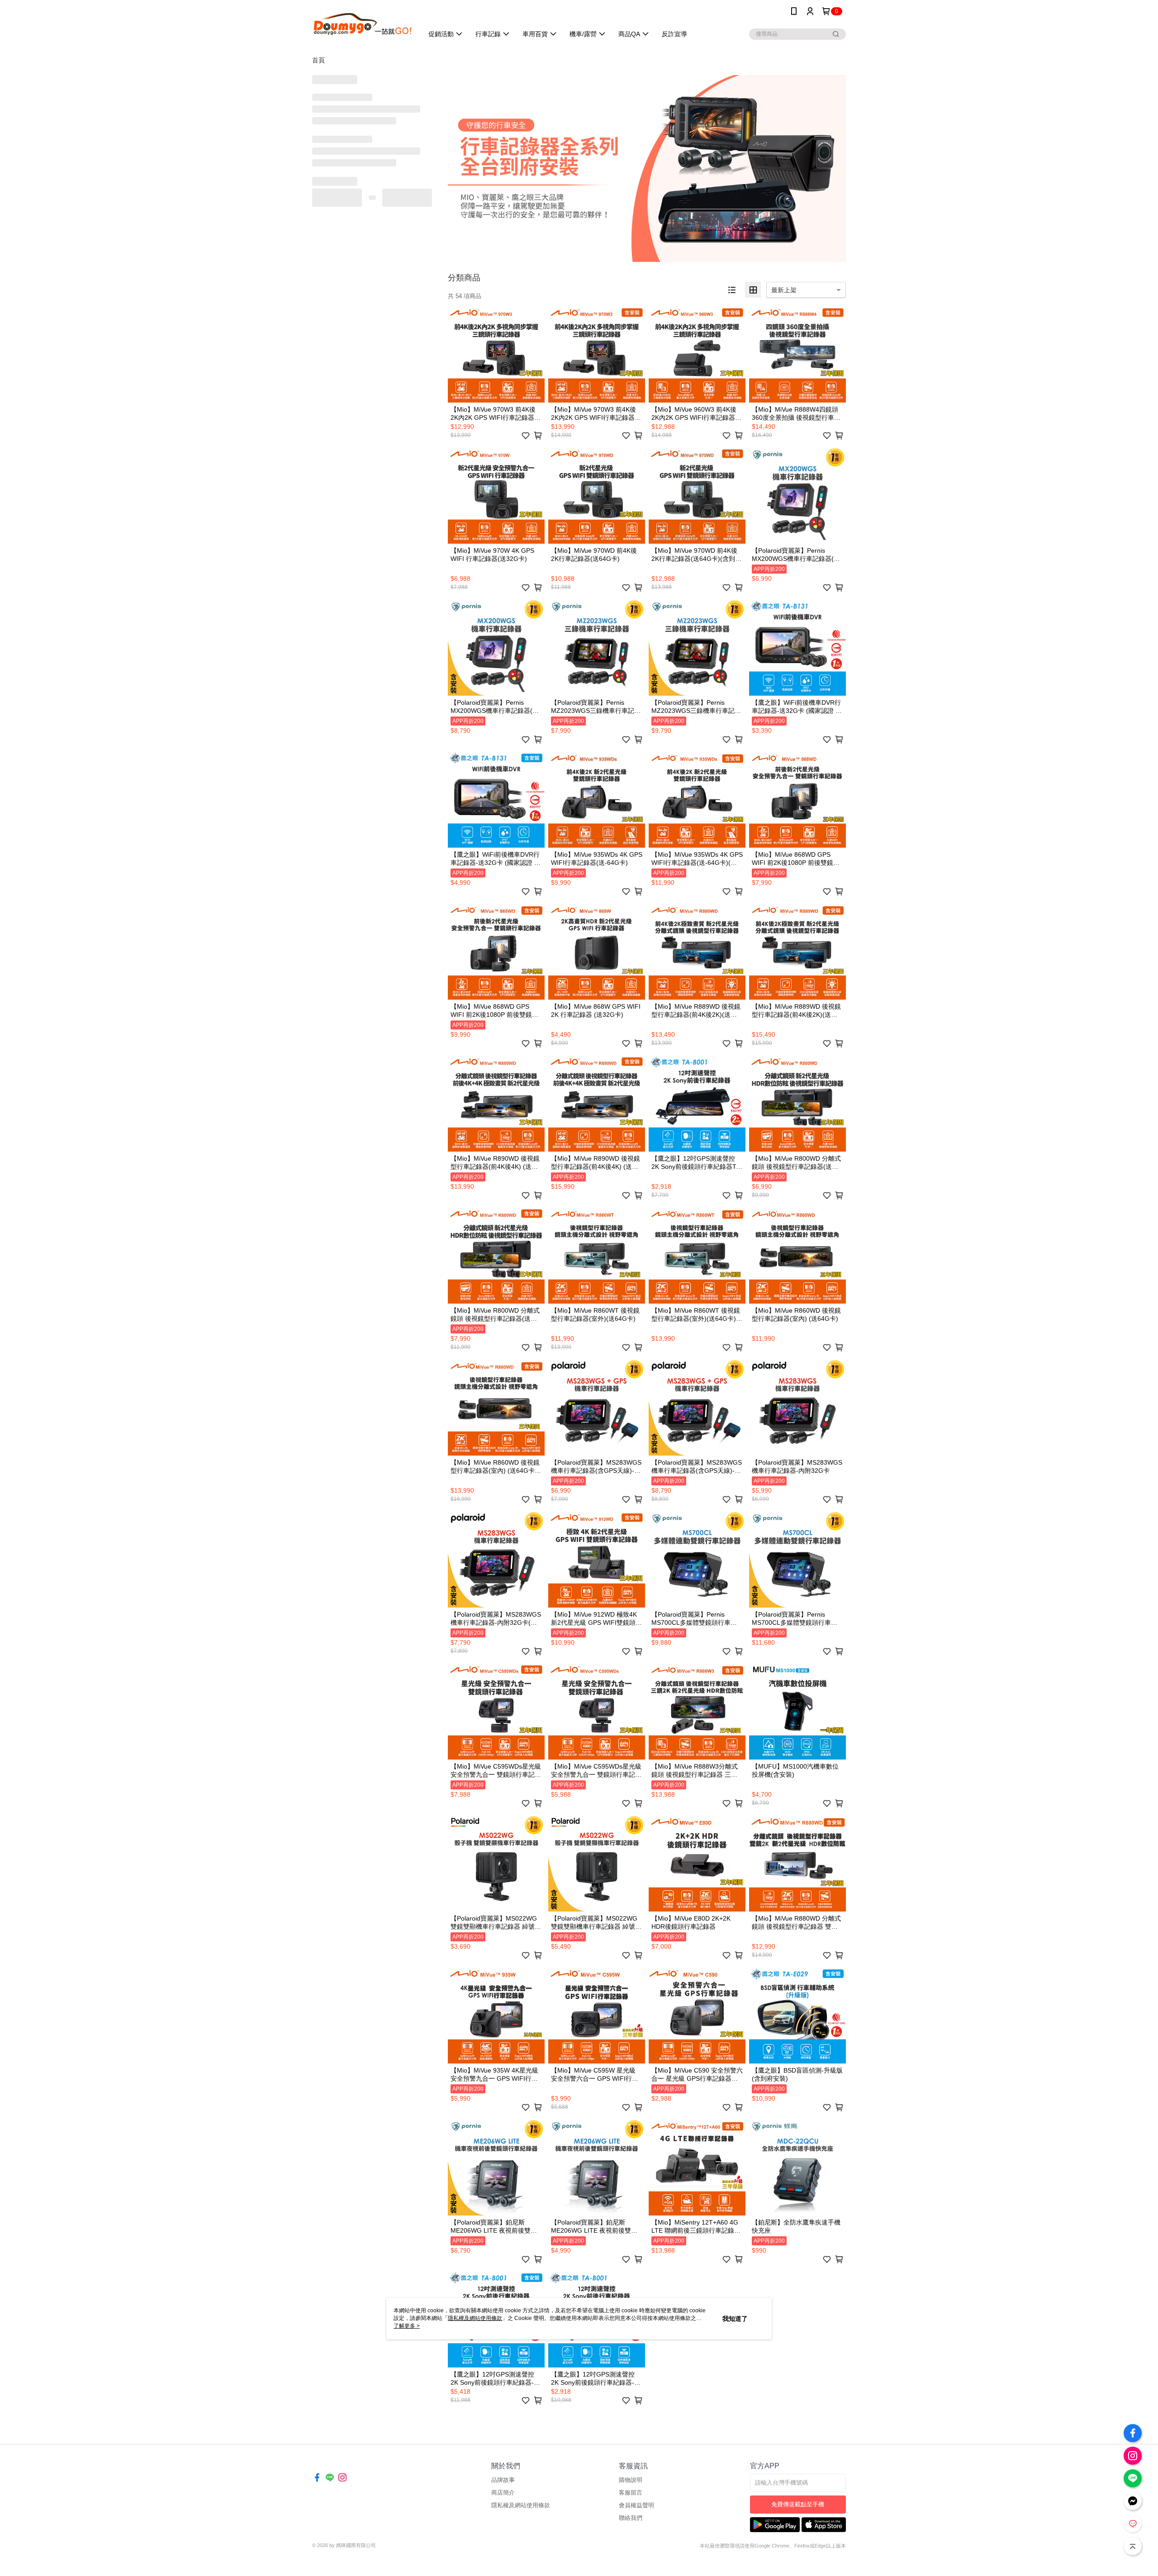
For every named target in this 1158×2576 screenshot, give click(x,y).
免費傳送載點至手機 (798, 2504)
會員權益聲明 (636, 2505)
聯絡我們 (631, 2518)
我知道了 (735, 2319)
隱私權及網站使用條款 (521, 2505)
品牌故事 (503, 2480)
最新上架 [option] (784, 290)
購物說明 (631, 2480)
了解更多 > (407, 2326)
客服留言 (631, 2493)
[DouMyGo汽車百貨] (362, 24)
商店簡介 (503, 2493)
